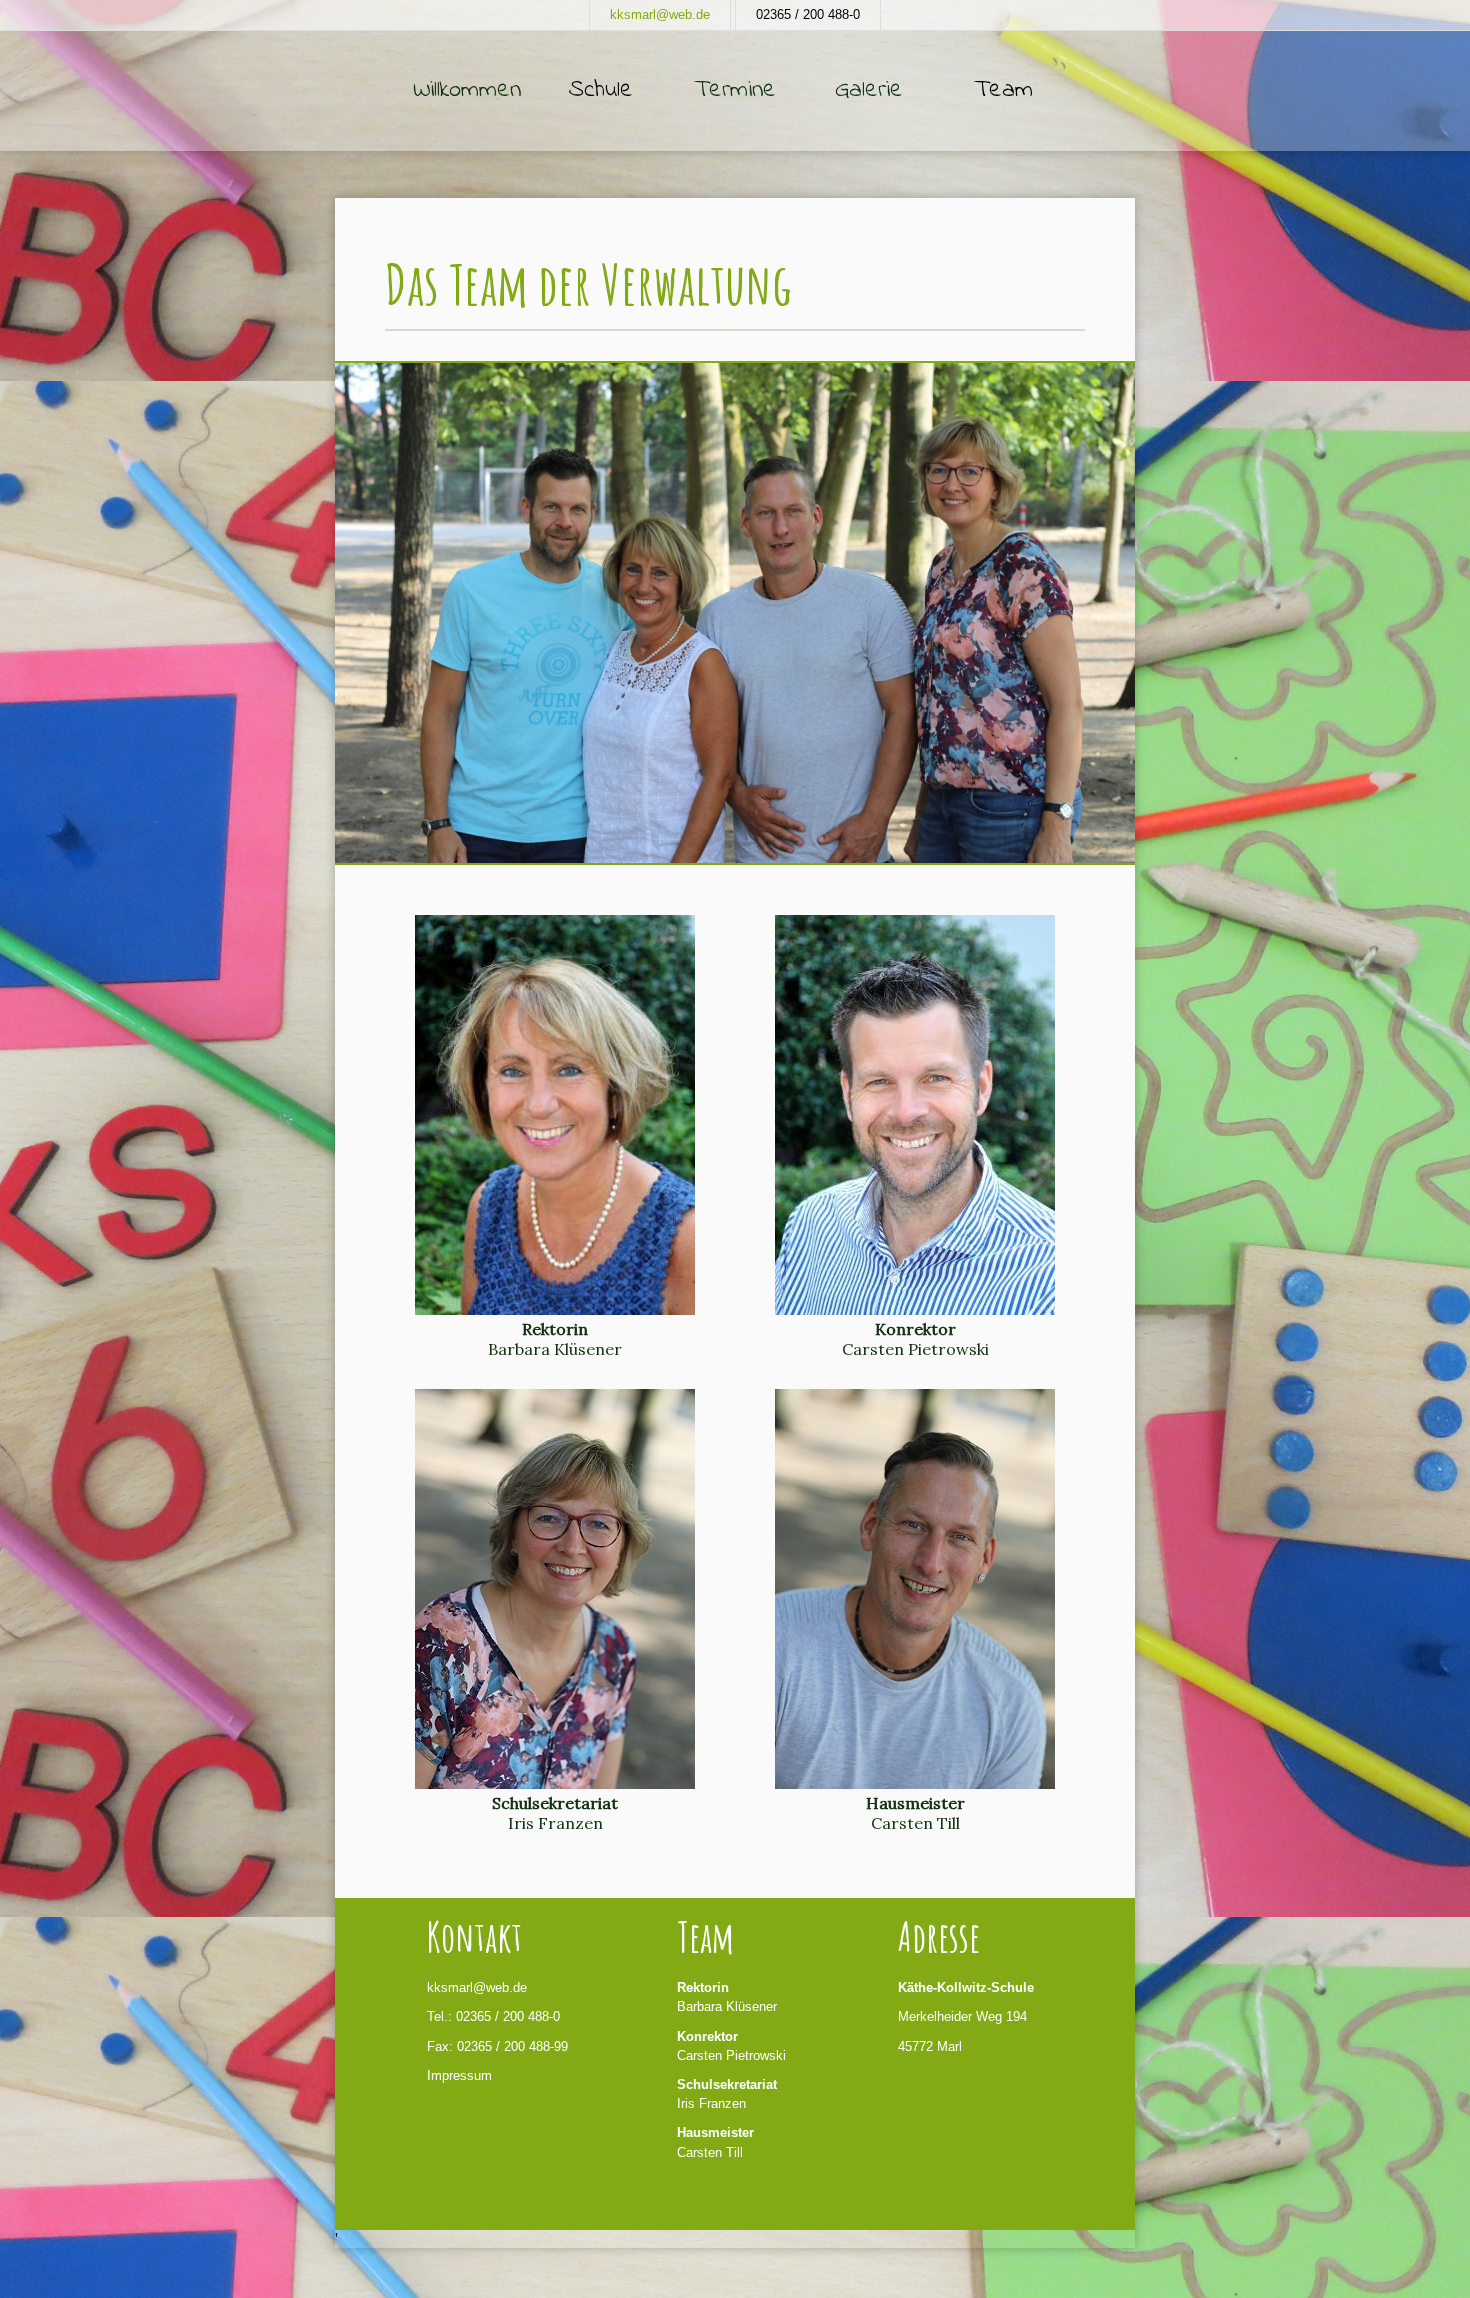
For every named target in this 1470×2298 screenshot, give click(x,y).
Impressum (459, 2075)
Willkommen (467, 90)
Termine (735, 90)
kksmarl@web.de (660, 14)
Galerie (869, 90)
